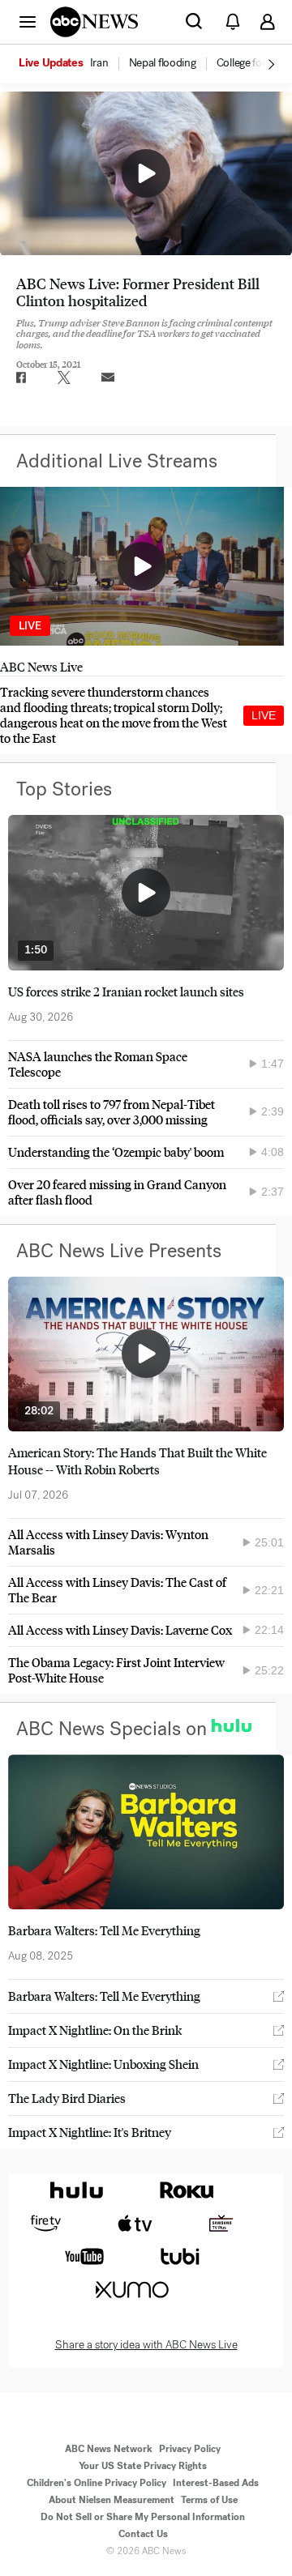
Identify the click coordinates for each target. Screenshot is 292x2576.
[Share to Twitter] (64, 377)
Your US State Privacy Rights (143, 2466)
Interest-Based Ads (216, 2483)
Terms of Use (209, 2500)
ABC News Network (109, 2449)
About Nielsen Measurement (112, 2500)
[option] (73, 64)
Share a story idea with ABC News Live (146, 2345)
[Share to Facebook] (20, 377)
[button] (28, 21)
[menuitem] (99, 63)
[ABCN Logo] (94, 22)
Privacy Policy (190, 2449)
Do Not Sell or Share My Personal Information (143, 2517)
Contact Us (143, 2534)
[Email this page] (108, 377)
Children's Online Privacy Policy (97, 2483)
